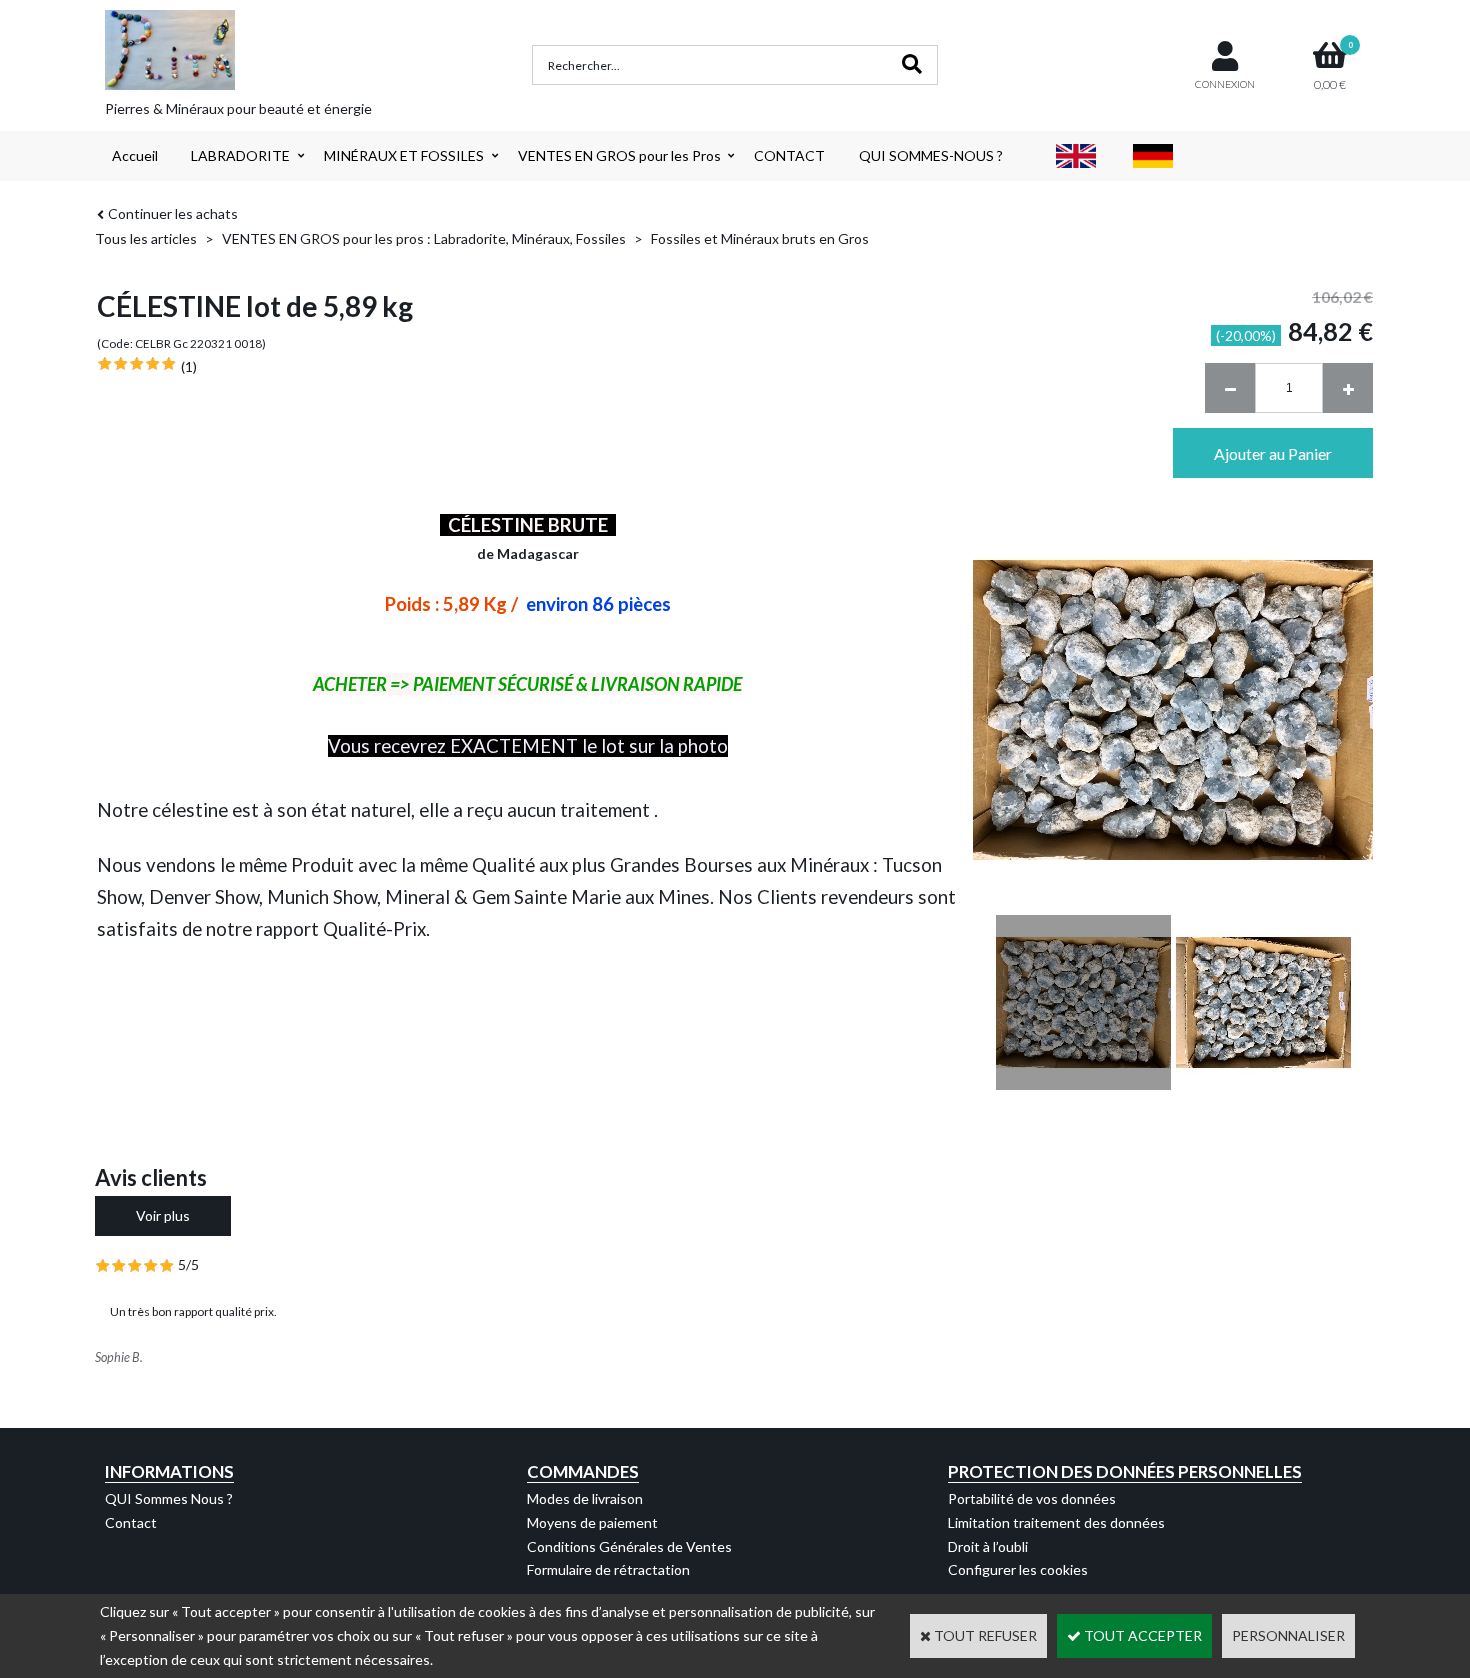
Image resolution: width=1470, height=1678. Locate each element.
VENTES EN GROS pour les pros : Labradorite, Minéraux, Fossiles (424, 238)
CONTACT (789, 155)
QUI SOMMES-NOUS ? (931, 155)
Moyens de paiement (592, 1522)
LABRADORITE (240, 155)
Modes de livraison (585, 1498)
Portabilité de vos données (1032, 1498)
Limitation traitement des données (1056, 1522)
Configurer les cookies (1018, 1569)
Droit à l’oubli (988, 1546)
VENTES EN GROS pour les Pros (619, 155)
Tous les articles (146, 238)
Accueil (135, 155)
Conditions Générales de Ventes (629, 1546)
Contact (131, 1522)
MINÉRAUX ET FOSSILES (404, 155)
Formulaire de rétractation (608, 1569)
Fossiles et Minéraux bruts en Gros (760, 238)
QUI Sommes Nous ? (169, 1498)
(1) (189, 366)
